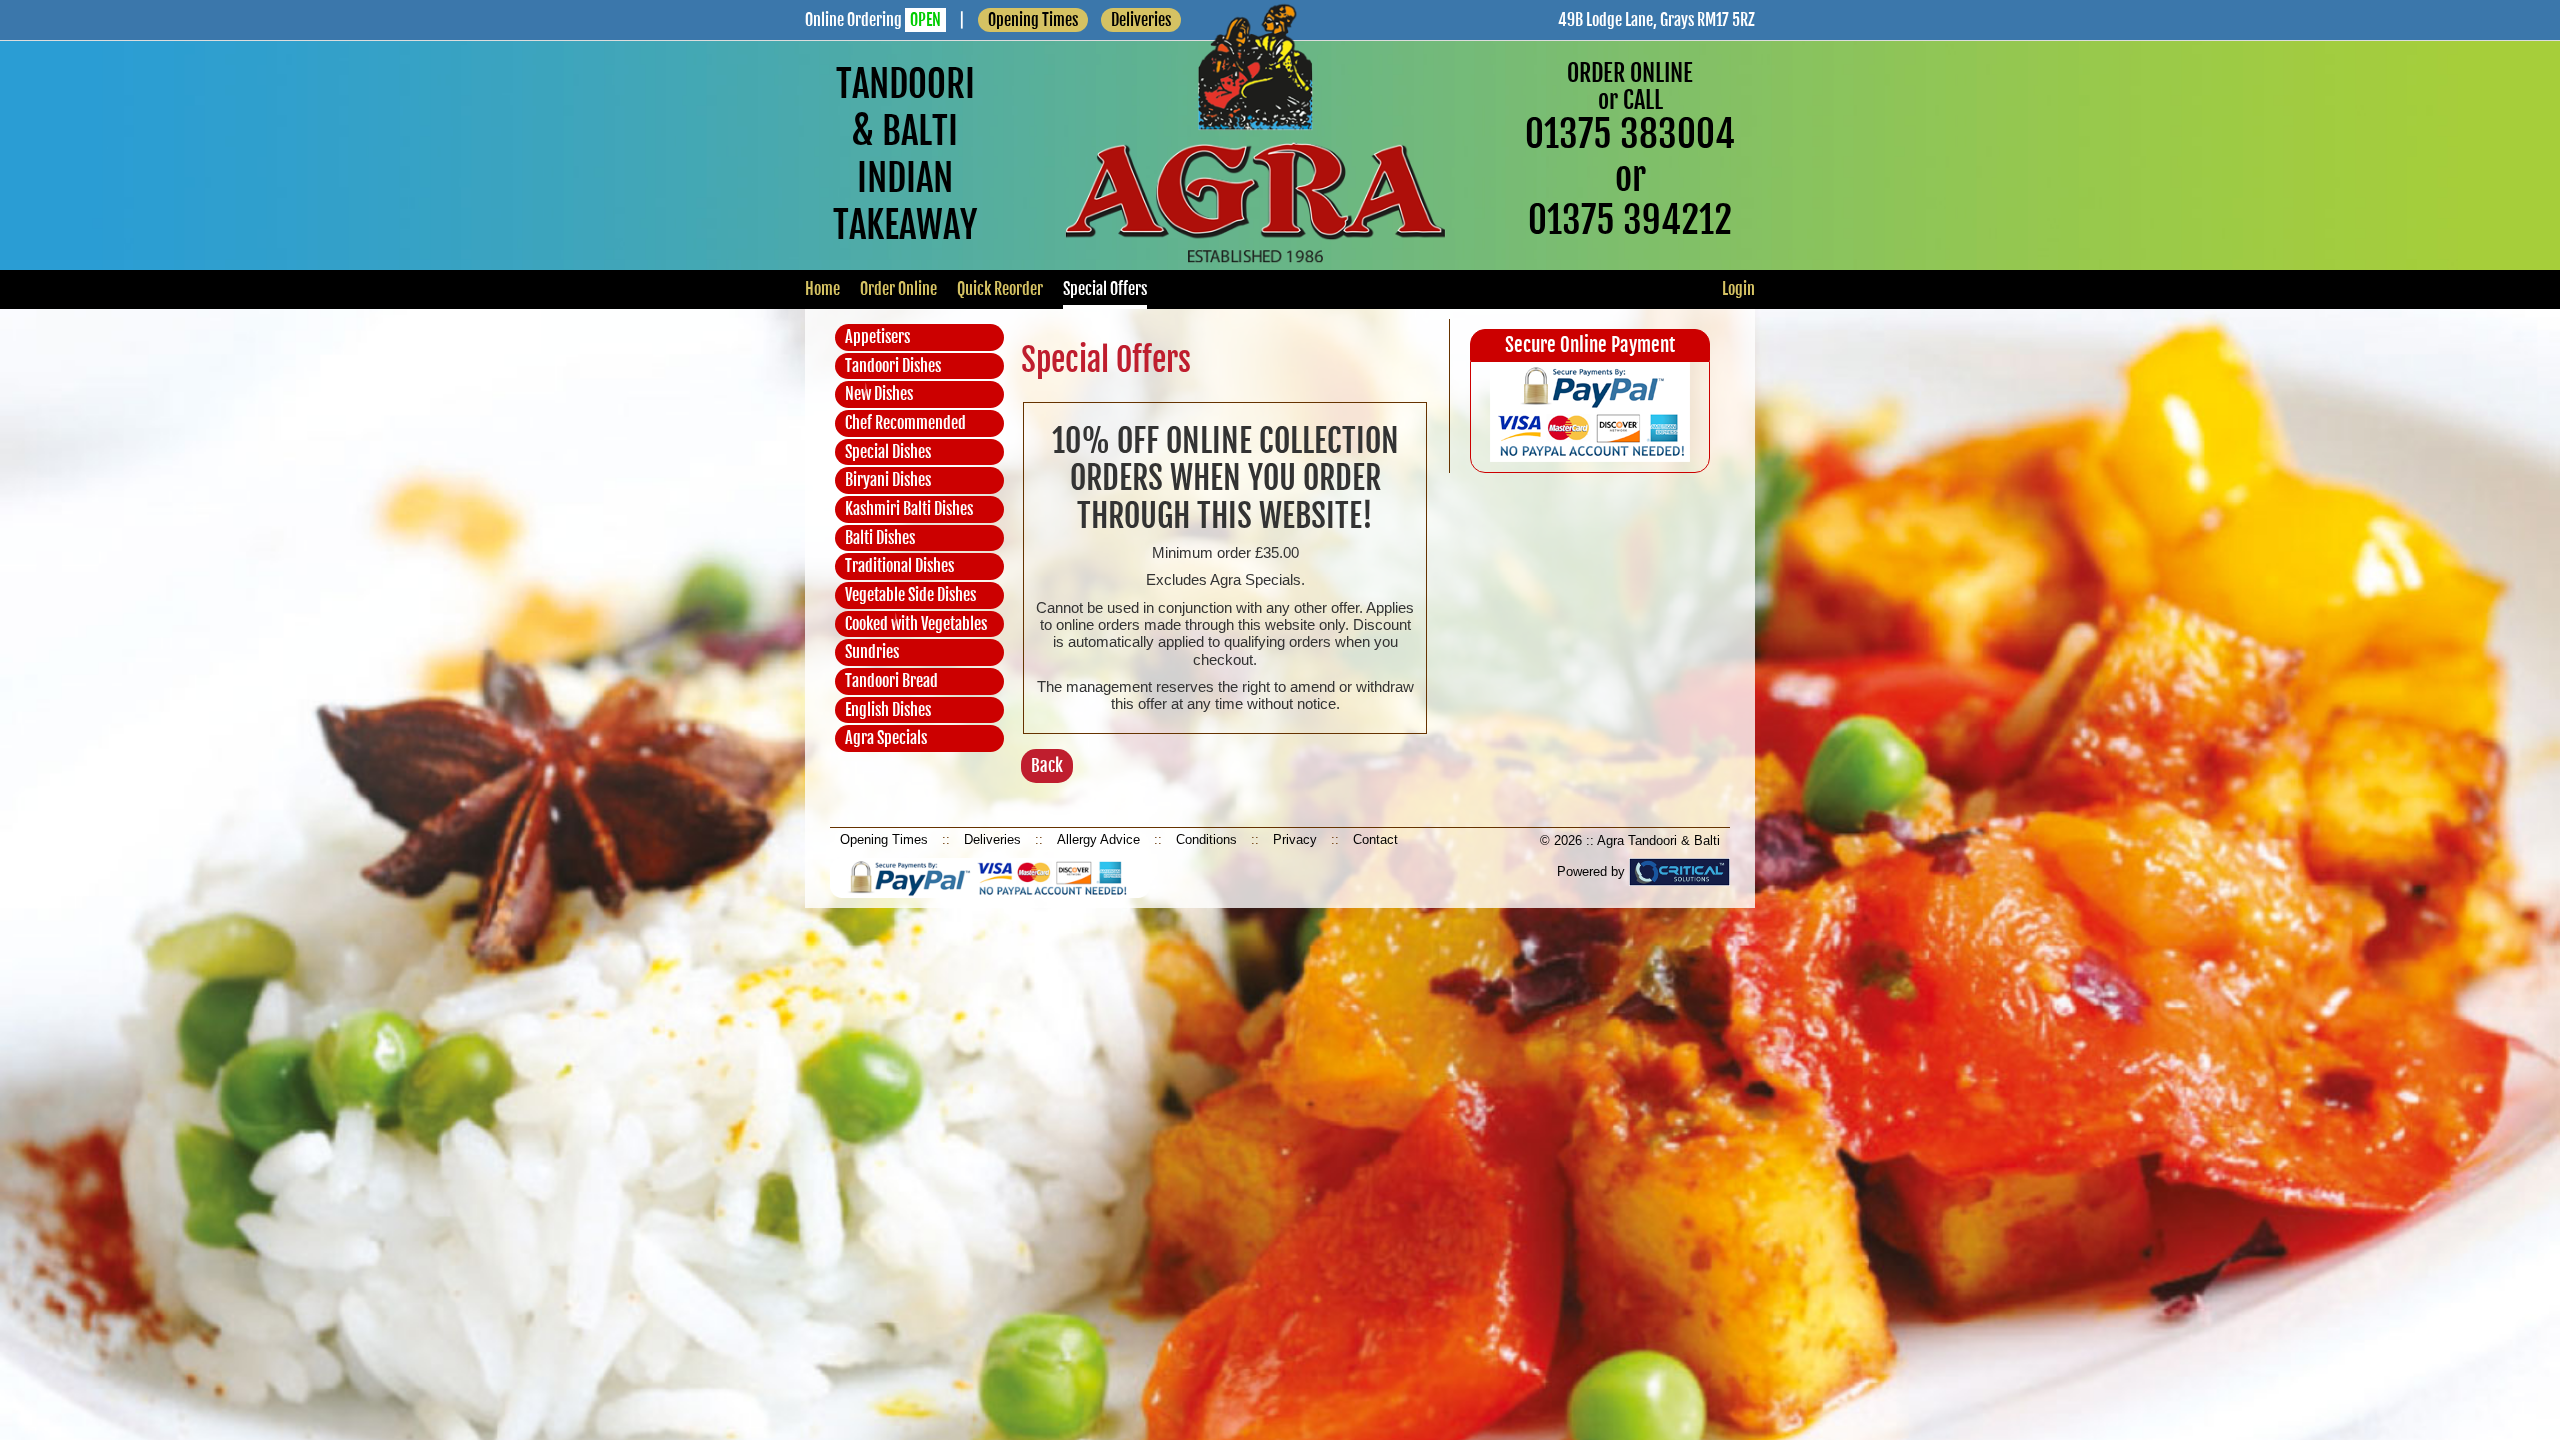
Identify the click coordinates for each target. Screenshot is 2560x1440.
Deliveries (992, 839)
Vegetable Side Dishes (910, 595)
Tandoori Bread (891, 681)
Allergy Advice (1098, 839)
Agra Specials (886, 738)
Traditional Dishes (899, 566)
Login (1738, 289)
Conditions (1206, 839)
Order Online (898, 289)
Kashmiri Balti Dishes (909, 509)
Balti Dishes (880, 538)
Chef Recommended (905, 423)
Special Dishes (888, 452)
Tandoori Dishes (893, 366)
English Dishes (888, 710)
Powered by (1593, 871)
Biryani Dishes (888, 480)
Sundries (872, 652)
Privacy (1295, 839)
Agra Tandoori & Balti (1658, 840)
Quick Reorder (1000, 289)
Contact (1375, 839)
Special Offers (1105, 289)
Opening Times (1033, 20)
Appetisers (877, 337)
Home (822, 289)
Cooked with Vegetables (916, 624)
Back (1047, 765)
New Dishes (879, 394)
